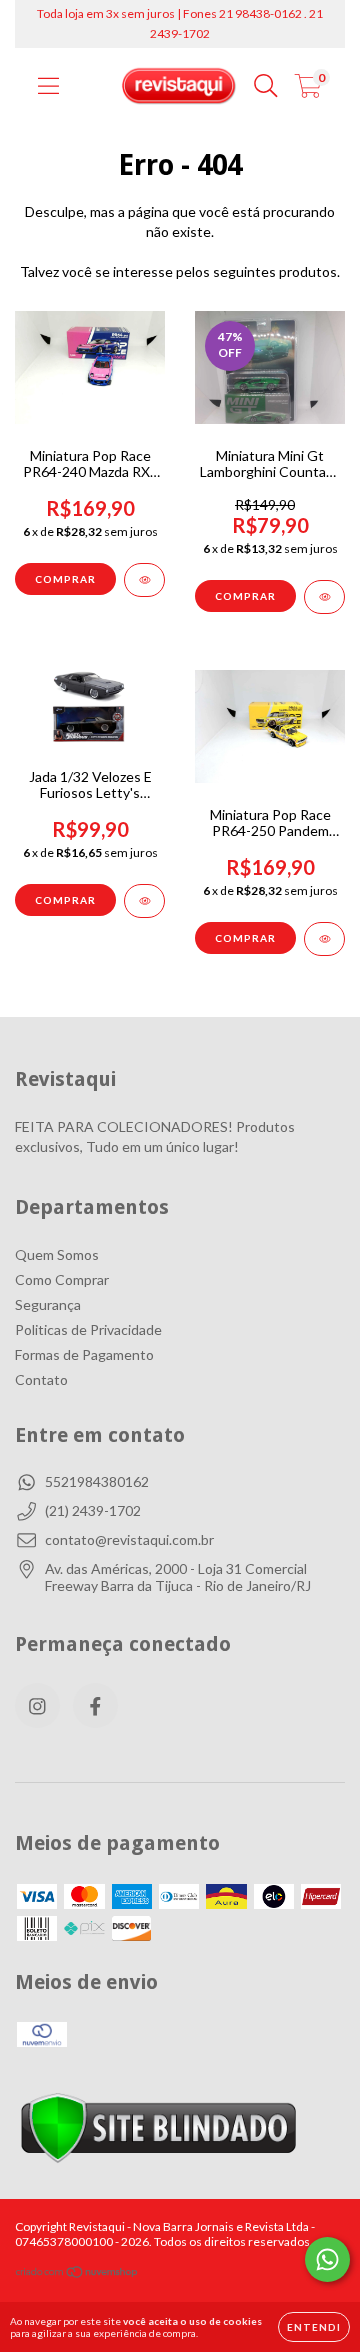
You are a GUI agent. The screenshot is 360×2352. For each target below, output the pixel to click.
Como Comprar (62, 1279)
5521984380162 (97, 1481)
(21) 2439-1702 (93, 1510)
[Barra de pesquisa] (266, 86)
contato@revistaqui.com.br (129, 1539)
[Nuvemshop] (77, 2274)
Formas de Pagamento (84, 1354)
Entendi (314, 2327)
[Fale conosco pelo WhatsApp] (327, 2259)
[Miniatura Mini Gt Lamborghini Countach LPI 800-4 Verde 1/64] (324, 597)
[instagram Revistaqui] (37, 1705)
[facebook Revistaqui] (95, 1705)
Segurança (48, 1304)
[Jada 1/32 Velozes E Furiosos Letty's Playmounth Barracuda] (144, 901)
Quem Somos (57, 1254)
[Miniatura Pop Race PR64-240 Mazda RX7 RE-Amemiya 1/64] (144, 580)
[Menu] (48, 86)
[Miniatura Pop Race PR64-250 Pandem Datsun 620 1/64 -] (324, 939)
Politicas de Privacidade (88, 1329)
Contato (41, 1379)
